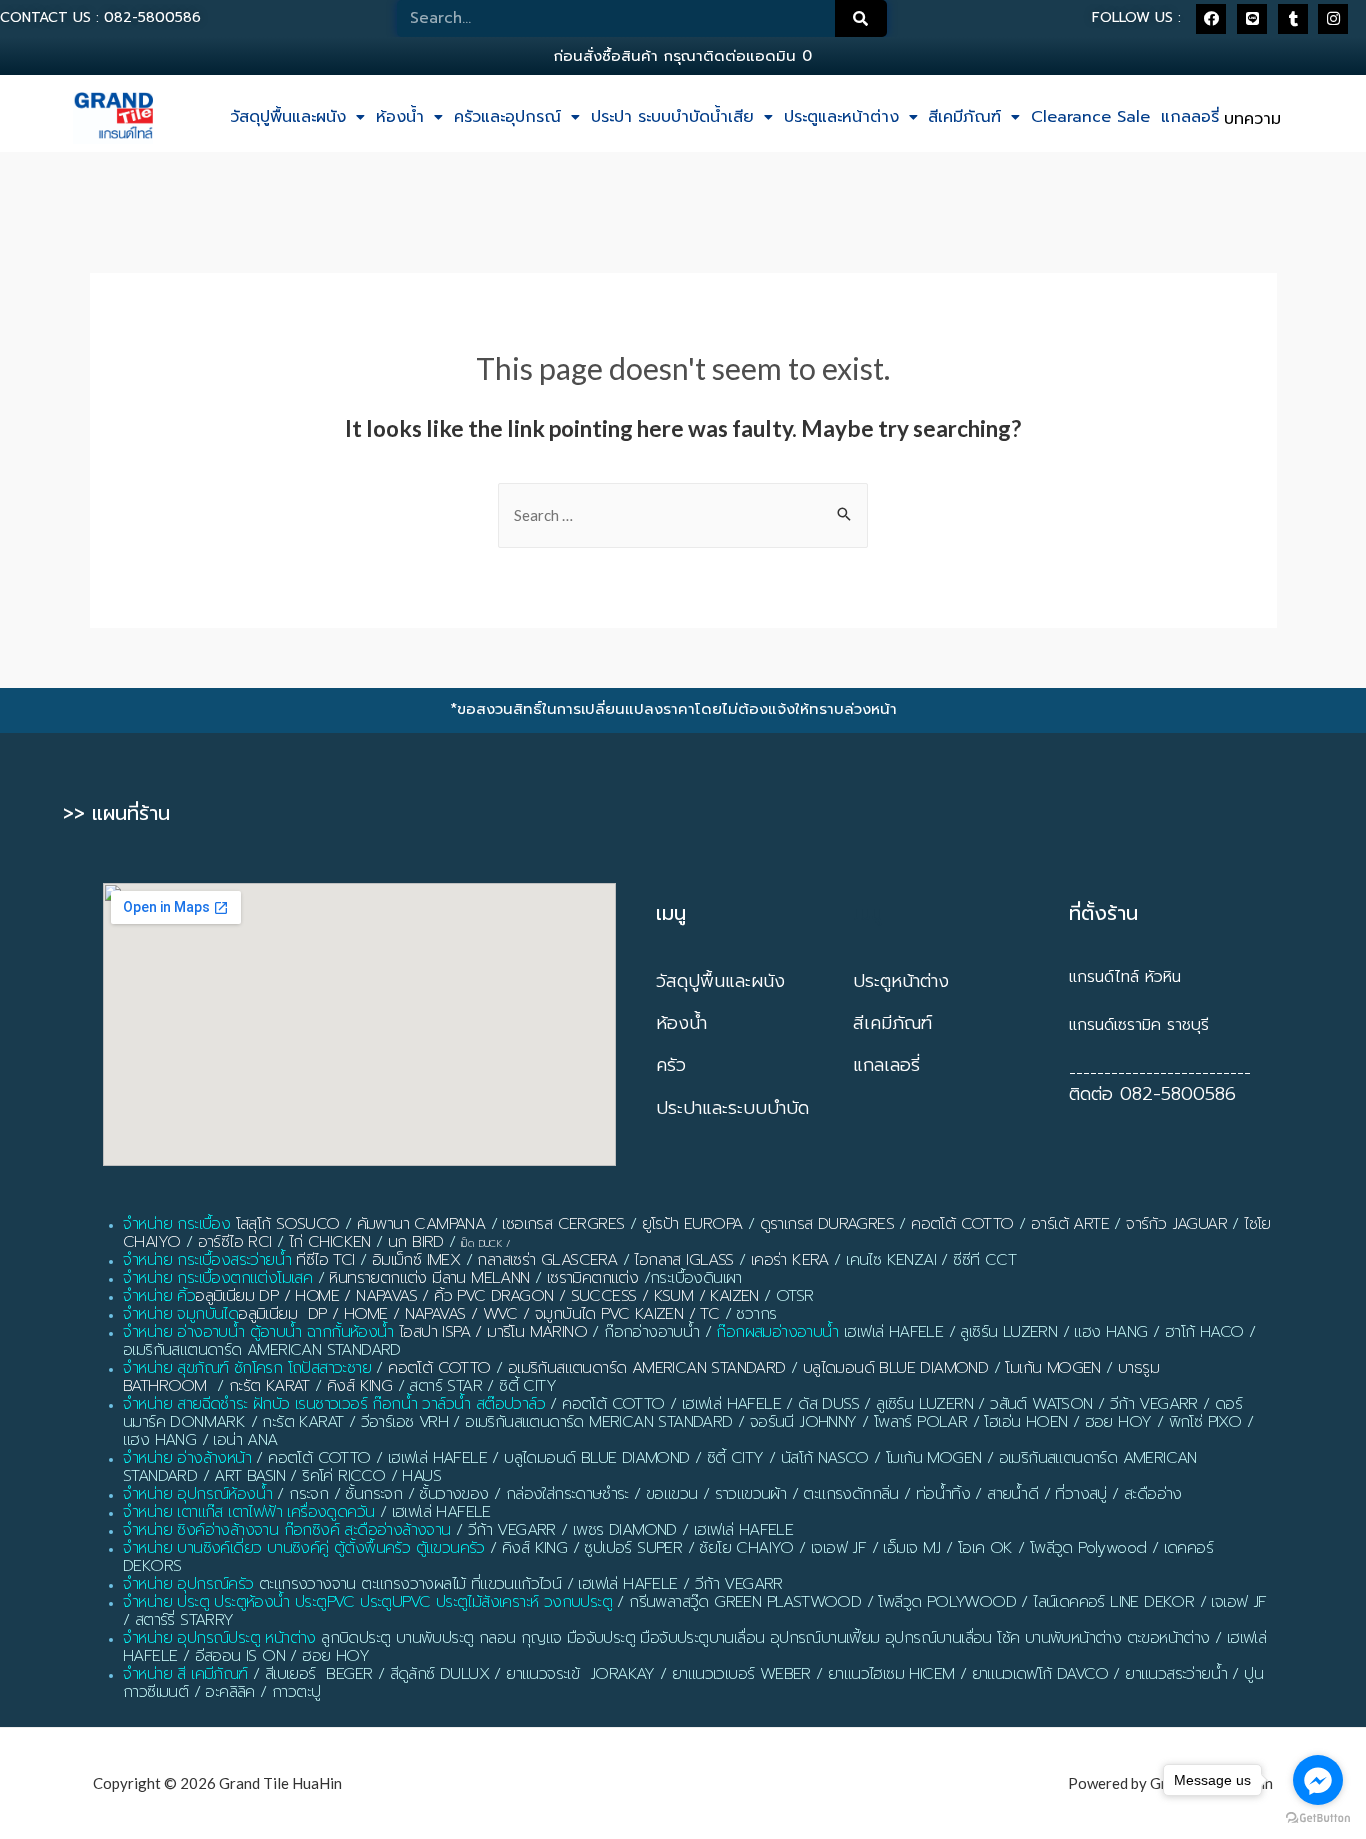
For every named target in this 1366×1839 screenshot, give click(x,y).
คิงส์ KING (359, 1386)
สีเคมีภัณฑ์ (964, 117)
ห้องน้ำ (400, 117)
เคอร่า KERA (790, 1260)
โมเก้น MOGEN (1052, 1368)
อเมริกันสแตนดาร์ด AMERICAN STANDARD (647, 1368)
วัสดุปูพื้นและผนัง (288, 117)
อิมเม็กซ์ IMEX (416, 1260)
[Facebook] (1211, 19)
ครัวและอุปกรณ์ (507, 117)
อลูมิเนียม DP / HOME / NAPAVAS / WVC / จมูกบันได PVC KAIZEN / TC (478, 1314)
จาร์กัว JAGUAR (1176, 1224)
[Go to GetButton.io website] (1318, 1818)
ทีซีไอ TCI (325, 1260)
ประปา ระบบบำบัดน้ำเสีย (672, 117)
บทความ (1252, 119)
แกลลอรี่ (1190, 117)
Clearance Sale (1090, 117)
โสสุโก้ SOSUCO (288, 1224)
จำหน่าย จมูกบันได (180, 1314)
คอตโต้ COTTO (962, 1224)
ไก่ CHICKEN (330, 1242)
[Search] (861, 18)
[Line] (1252, 19)
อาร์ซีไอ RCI (235, 1242)
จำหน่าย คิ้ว (159, 1296)
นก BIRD (416, 1242)
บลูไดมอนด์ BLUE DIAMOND (895, 1368)
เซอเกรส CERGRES (563, 1224)
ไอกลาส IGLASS (683, 1260)
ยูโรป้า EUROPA (692, 1224)
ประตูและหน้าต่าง (841, 117)
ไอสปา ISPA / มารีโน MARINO (493, 1332)
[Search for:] (683, 515)
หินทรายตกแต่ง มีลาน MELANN (429, 1278)
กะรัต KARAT (269, 1386)
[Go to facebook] (1318, 1780)
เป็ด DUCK (481, 1243)
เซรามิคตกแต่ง (592, 1278)
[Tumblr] (1293, 19)
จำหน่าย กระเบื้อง (176, 1224)
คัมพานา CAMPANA (421, 1224)
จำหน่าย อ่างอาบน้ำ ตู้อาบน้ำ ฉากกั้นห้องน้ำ (258, 1332)
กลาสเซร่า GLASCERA (547, 1260)
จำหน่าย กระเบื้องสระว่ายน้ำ (207, 1260)
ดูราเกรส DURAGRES (827, 1224)
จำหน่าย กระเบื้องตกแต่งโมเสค (217, 1278)
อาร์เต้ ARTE (1070, 1224)
